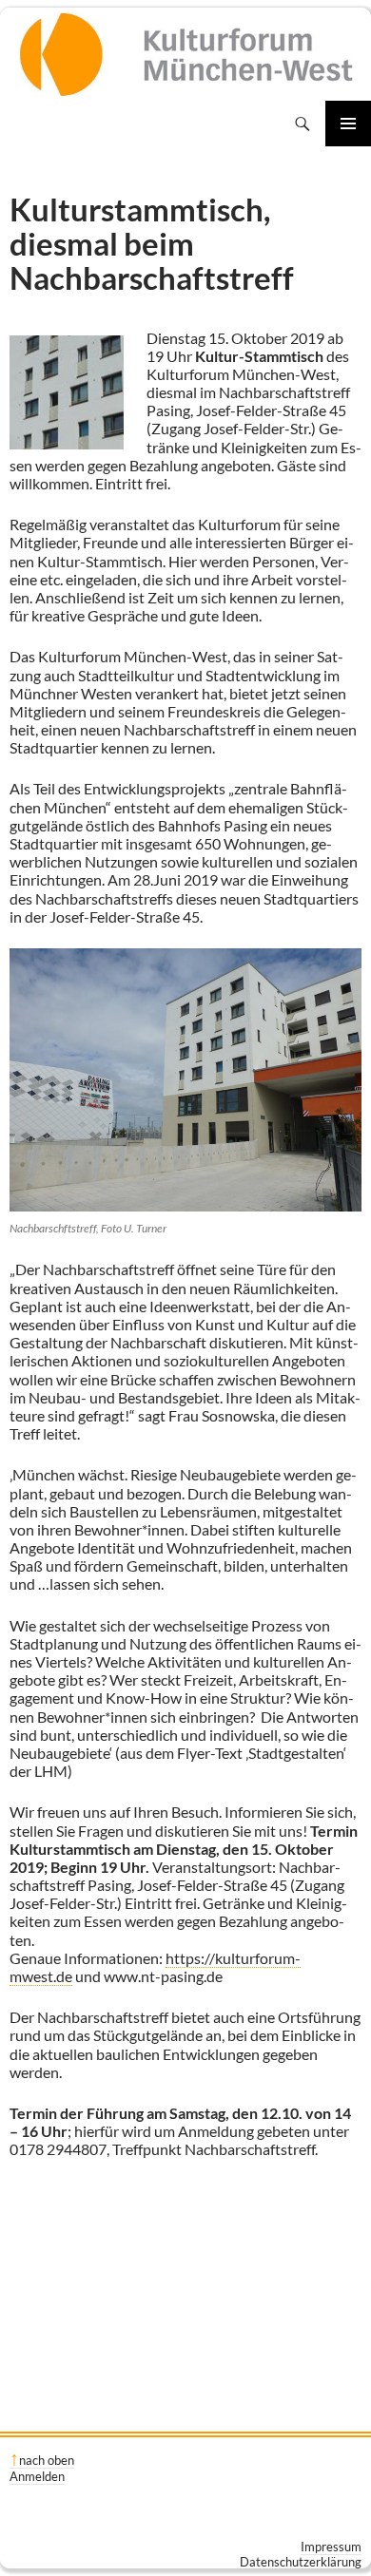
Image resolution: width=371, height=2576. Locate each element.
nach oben (47, 2460)
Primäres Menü (348, 124)
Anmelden (37, 2476)
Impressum (331, 2547)
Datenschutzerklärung (301, 2562)
